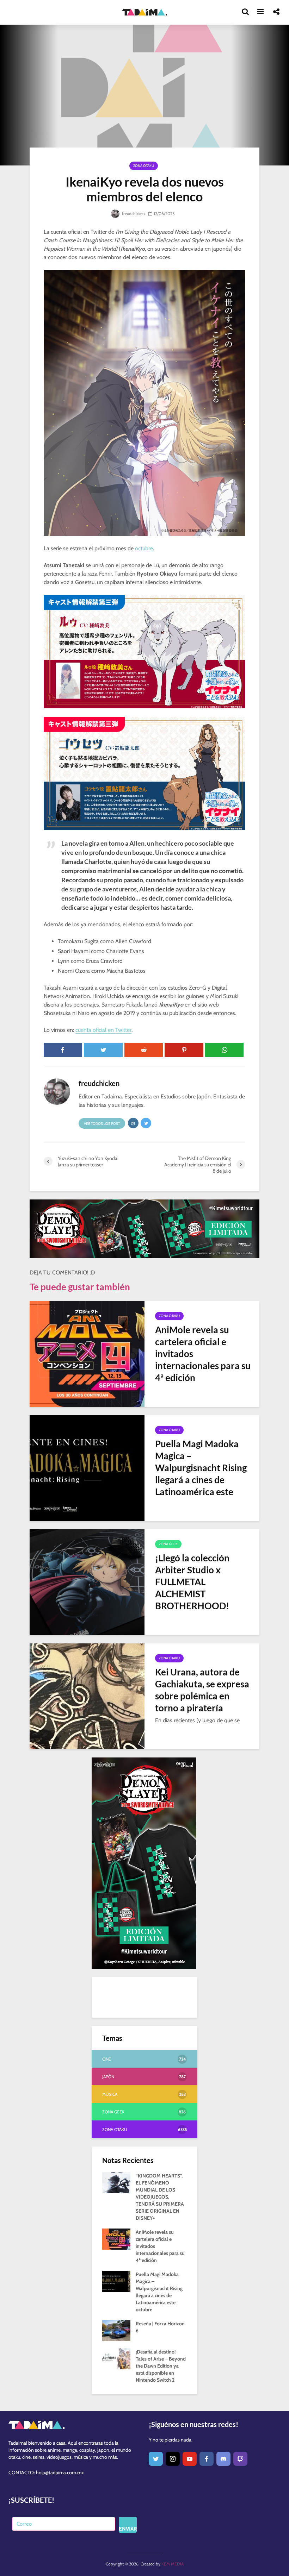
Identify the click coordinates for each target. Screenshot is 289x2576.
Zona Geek (168, 1544)
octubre (144, 548)
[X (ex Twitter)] (156, 2459)
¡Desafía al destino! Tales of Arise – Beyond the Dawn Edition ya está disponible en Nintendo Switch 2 (161, 2366)
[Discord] (223, 2459)
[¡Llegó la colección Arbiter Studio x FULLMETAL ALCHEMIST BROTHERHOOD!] (87, 1581)
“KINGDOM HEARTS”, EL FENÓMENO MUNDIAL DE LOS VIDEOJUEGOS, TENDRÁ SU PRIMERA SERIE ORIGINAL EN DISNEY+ (160, 2197)
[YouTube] (190, 2459)
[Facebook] (207, 2459)
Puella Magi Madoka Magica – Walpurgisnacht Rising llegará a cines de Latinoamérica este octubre (201, 1474)
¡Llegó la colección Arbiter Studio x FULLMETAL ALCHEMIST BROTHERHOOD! (192, 1582)
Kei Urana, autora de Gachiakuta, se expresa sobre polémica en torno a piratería (202, 1690)
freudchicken (133, 214)
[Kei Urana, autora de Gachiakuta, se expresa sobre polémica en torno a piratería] (87, 1695)
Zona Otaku (144, 166)
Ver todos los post (102, 1124)
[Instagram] (173, 2459)
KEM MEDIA (173, 2564)
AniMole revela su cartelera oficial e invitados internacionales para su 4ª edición (203, 1354)
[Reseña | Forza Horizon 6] (116, 2330)
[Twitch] (240, 2459)
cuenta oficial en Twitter (103, 1030)
